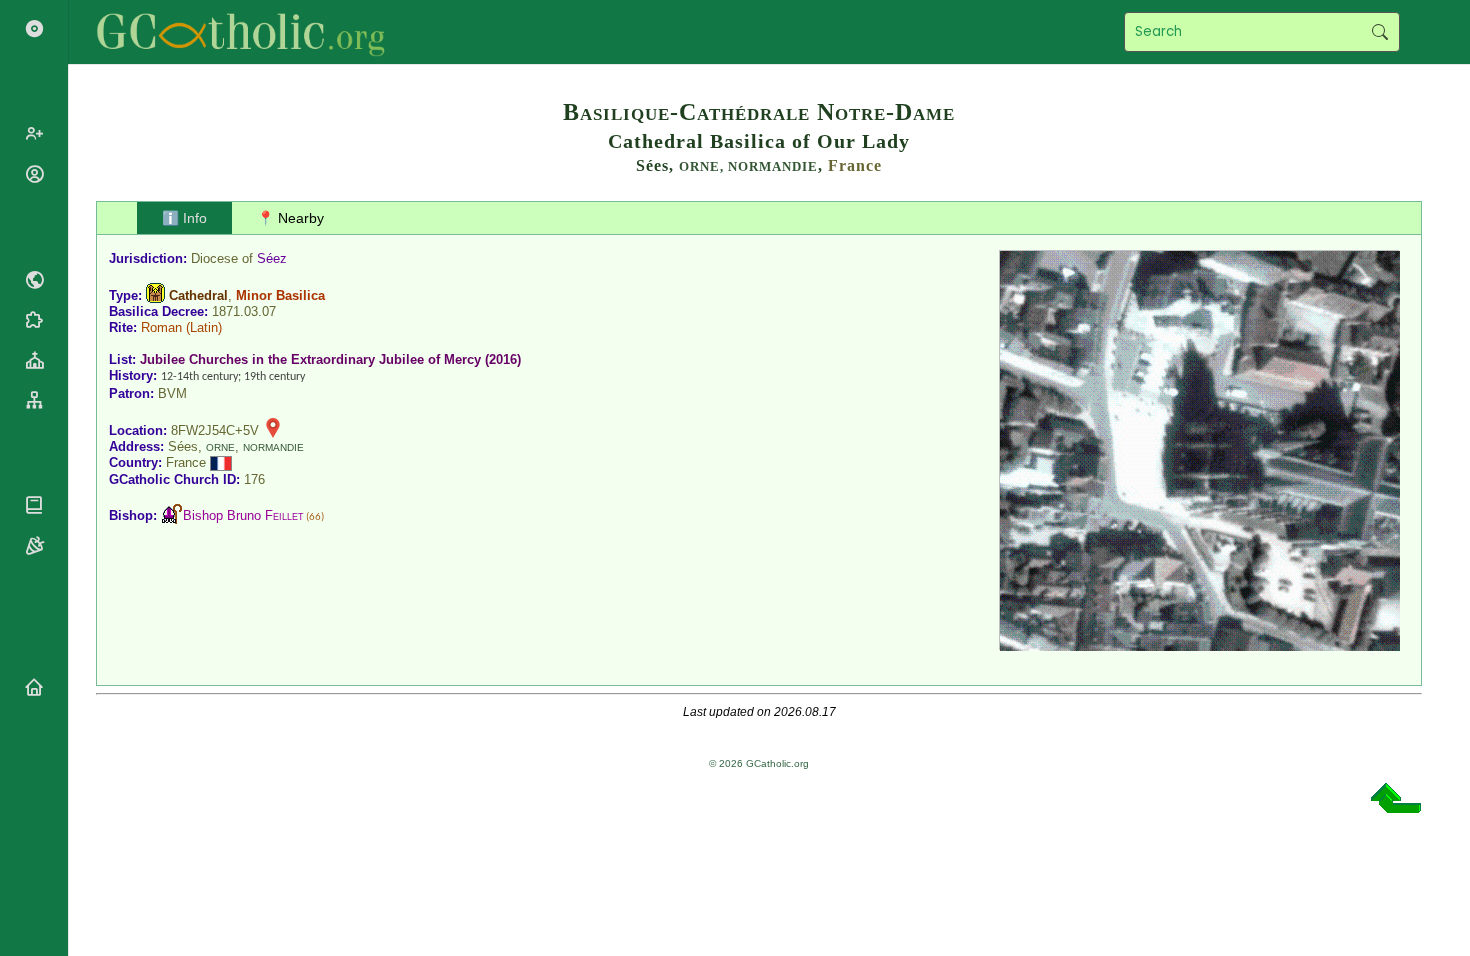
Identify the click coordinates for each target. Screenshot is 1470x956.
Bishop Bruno (243, 515)
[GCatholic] (246, 32)
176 (254, 479)
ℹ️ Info (184, 218)
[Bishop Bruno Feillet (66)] (172, 515)
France (855, 165)
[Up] (1396, 805)
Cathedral (198, 295)
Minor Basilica (280, 295)
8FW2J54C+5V (215, 430)
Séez (272, 258)
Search (1379, 32)
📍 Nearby (290, 218)
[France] (221, 462)
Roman (161, 327)
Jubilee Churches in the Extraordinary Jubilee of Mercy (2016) (330, 359)
